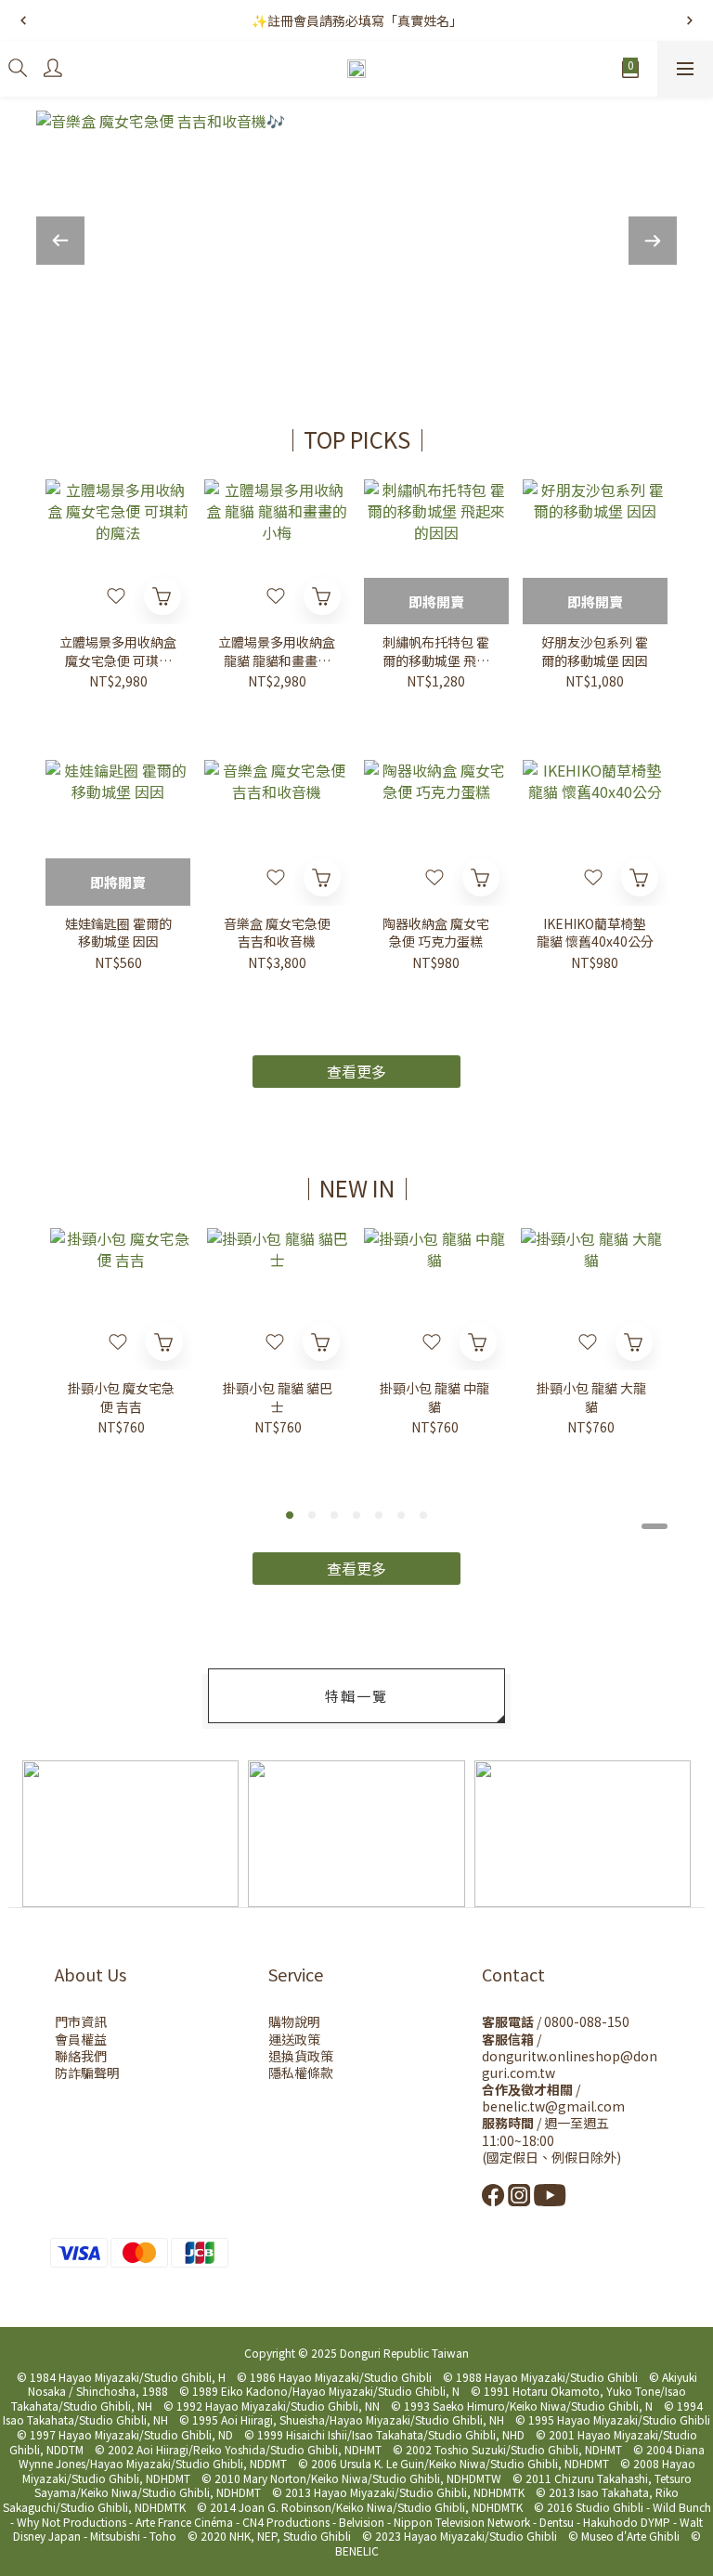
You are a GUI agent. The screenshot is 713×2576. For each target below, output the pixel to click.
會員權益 (81, 2039)
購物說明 (294, 2021)
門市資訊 (81, 2021)
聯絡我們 (81, 2056)
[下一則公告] (690, 20)
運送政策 (294, 2039)
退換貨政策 (301, 2056)
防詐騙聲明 (87, 2073)
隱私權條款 (301, 2073)
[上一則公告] (23, 20)
